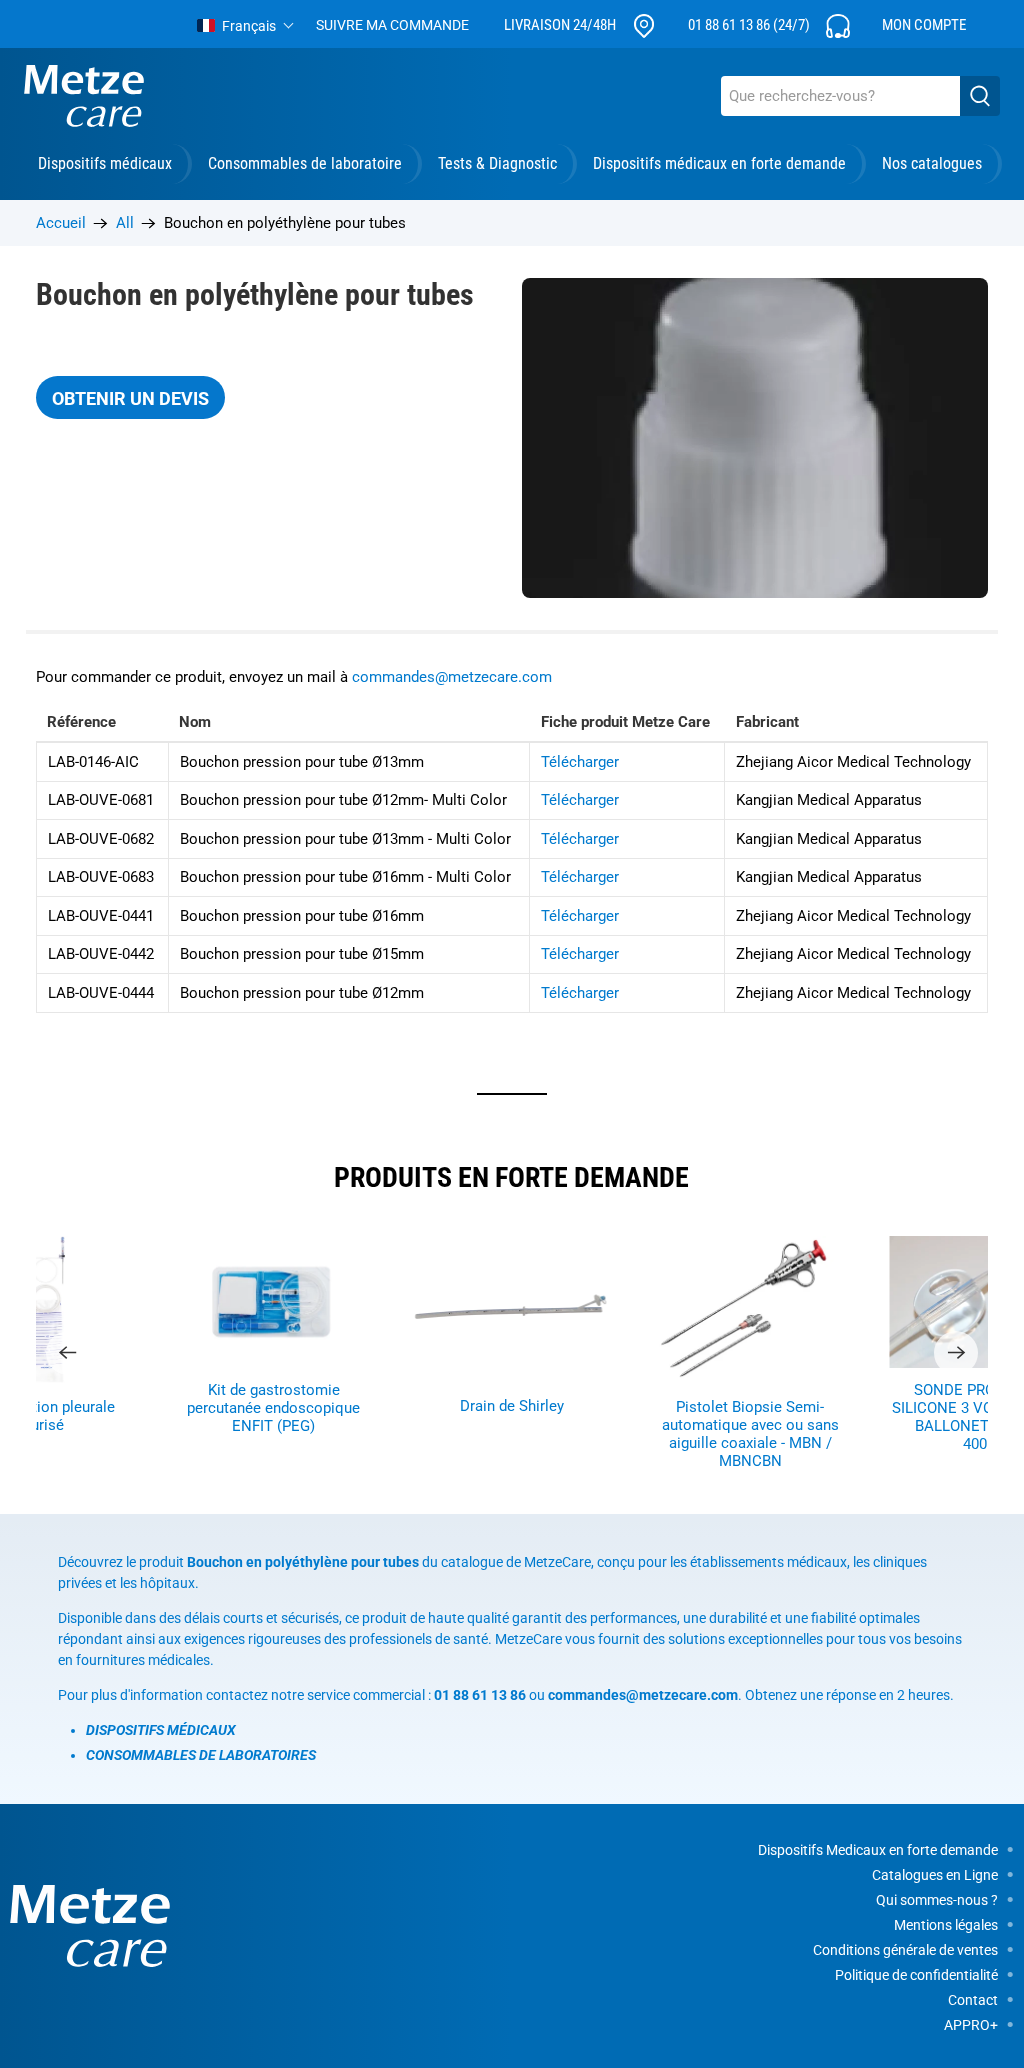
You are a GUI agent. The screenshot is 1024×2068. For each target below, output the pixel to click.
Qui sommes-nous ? (937, 1900)
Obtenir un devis (130, 398)
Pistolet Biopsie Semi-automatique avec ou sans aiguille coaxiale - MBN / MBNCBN (750, 1434)
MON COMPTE (924, 25)
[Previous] (68, 1353)
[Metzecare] (84, 96)
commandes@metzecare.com (452, 677)
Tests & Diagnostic (497, 163)
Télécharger (580, 762)
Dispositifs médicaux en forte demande (719, 163)
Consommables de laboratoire (305, 163)
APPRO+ (971, 2025)
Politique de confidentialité (916, 1975)
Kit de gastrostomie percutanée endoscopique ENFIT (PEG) (273, 1408)
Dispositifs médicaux (105, 163)
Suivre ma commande (392, 25)
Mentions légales (946, 1925)
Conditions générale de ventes (905, 1950)
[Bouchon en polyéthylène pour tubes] (755, 438)
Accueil (61, 223)
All (125, 223)
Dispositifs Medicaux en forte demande (878, 1850)
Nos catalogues (932, 163)
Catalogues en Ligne (935, 1875)
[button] (246, 26)
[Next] (956, 1353)
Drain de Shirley (512, 1406)
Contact (973, 2000)
